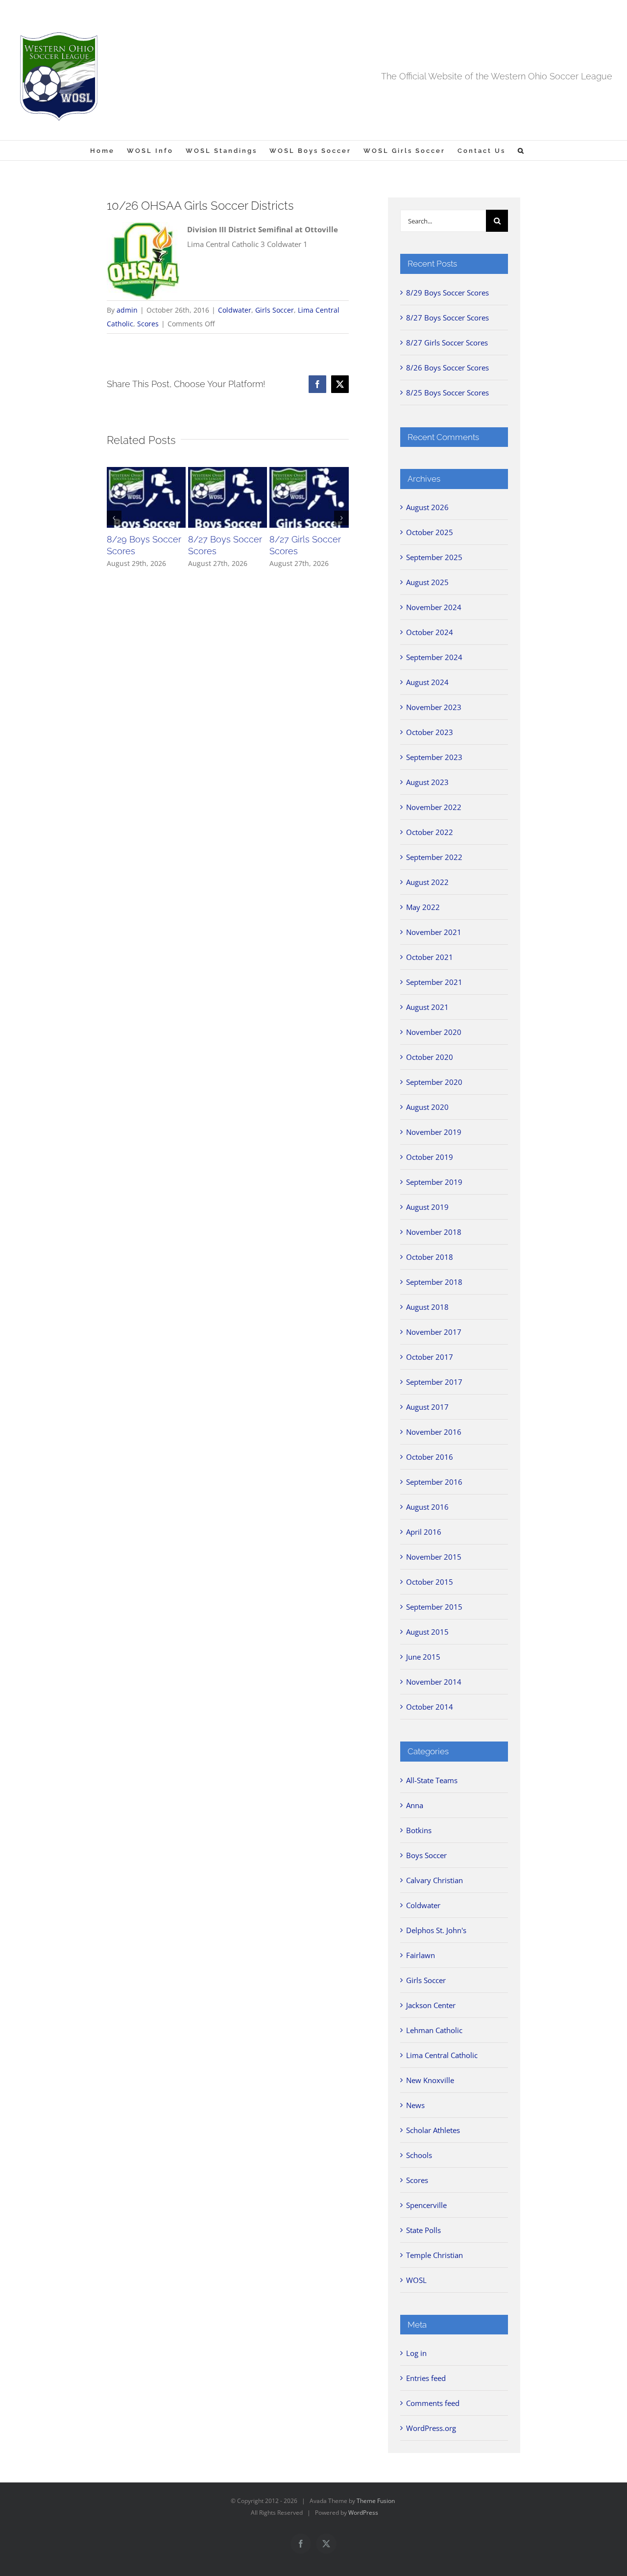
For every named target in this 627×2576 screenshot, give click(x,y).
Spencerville (426, 2205)
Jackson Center (431, 2005)
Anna (415, 1805)
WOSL (416, 2280)
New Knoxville (430, 2080)
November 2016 (434, 1432)
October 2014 (430, 1707)
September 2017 (434, 1382)
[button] (521, 150)
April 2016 (424, 1532)
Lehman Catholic (434, 2030)
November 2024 (434, 607)
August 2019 (427, 1207)
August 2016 (427, 1507)
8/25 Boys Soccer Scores (447, 393)
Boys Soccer (426, 1855)
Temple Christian (434, 2255)
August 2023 (427, 782)
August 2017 (427, 1407)
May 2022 (423, 907)
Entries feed (426, 2378)
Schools (419, 2155)
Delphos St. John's (436, 1930)
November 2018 (434, 1232)
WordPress (363, 2513)
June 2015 (423, 1657)
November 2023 (434, 707)
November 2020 (434, 1032)
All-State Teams (432, 1780)
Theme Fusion (376, 2501)
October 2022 (430, 832)
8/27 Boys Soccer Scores (447, 318)
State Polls (423, 2230)
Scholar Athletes (433, 2130)
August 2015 (427, 1632)
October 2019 (430, 1157)
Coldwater (235, 310)
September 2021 (434, 982)
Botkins (419, 1830)
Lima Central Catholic (442, 2055)
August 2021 (427, 1007)
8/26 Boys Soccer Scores (447, 368)
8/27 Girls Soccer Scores (447, 343)
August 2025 (427, 582)
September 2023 (434, 757)
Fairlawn (421, 1955)
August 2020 (427, 1107)
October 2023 (430, 732)
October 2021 (430, 957)
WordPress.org (431, 2428)
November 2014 (434, 1682)
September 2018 (434, 1282)
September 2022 (434, 857)
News (415, 2105)
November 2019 (434, 1132)
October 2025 (430, 532)
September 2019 (434, 1182)
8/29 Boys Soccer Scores (447, 293)
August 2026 (427, 507)
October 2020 (430, 1057)
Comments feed (433, 2403)
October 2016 (430, 1457)
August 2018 (427, 1307)
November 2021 (434, 932)
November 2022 (434, 807)
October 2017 (430, 1357)
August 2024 (427, 682)
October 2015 (430, 1582)
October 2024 (430, 632)
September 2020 (434, 1082)
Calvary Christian (434, 1880)
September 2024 (434, 657)
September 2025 (434, 557)
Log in (416, 2353)
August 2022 (427, 882)
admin (127, 310)
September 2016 (434, 1482)
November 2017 (434, 1332)
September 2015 (434, 1607)
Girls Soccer (275, 310)
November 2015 (434, 1557)
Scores (148, 324)
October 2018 (430, 1257)
